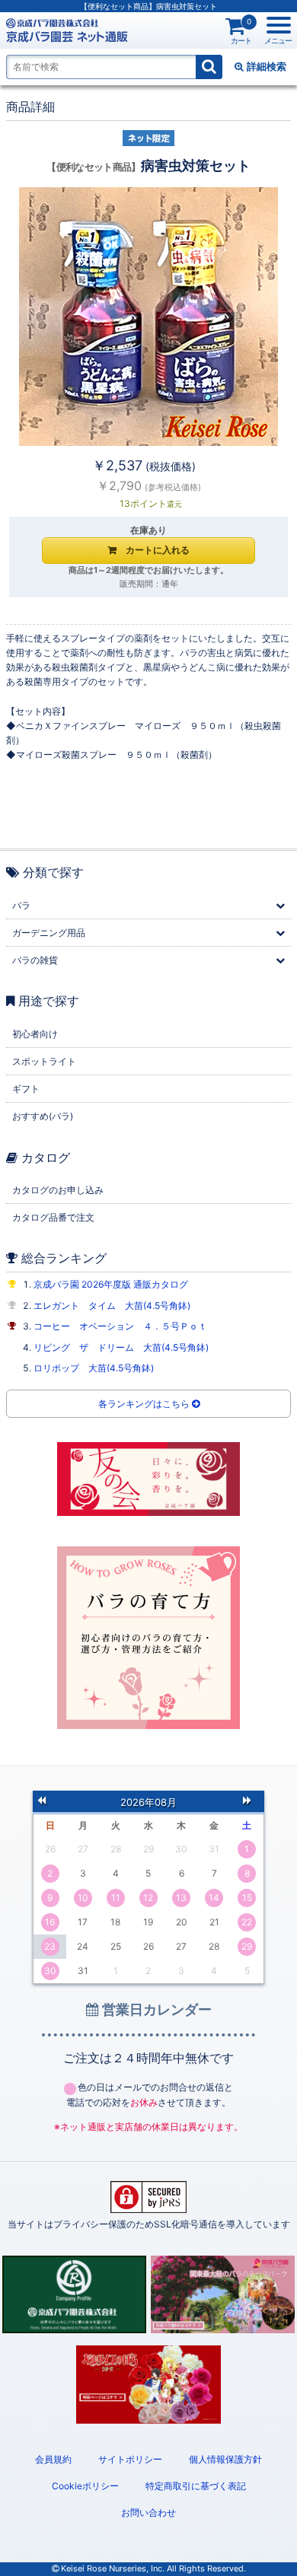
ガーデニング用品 (49, 933)
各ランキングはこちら (145, 1404)
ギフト (26, 1089)
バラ (21, 905)
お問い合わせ (148, 2512)
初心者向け (35, 1034)
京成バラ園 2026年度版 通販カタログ (111, 1284)
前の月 (46, 1801)
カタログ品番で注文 (53, 1217)
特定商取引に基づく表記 (196, 2486)
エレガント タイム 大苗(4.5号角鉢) (112, 1306)
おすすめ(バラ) (43, 1116)
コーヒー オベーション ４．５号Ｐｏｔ (120, 1326)
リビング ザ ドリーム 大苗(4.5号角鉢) (121, 1347)
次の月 (251, 1801)
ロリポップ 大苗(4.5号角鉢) (94, 1368)
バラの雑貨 (35, 960)
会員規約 (53, 2459)
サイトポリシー (130, 2459)
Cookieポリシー (85, 2486)
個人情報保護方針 (225, 2459)
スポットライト (44, 1061)
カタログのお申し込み (58, 1190)
